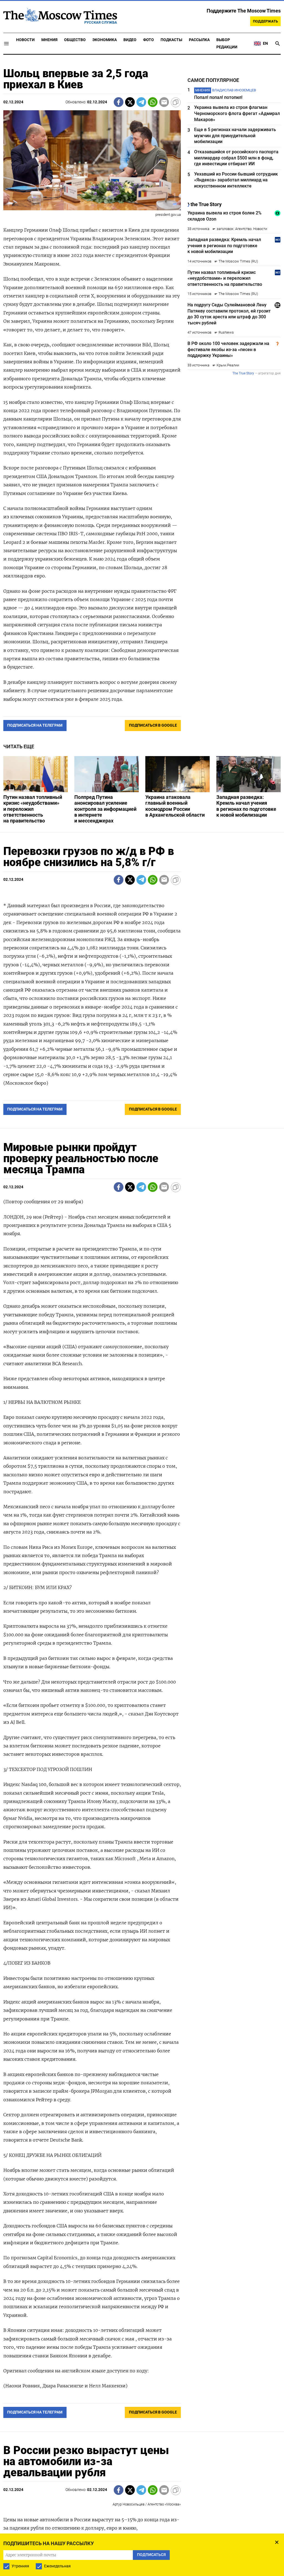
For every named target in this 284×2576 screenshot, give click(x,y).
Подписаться (142, 1321)
